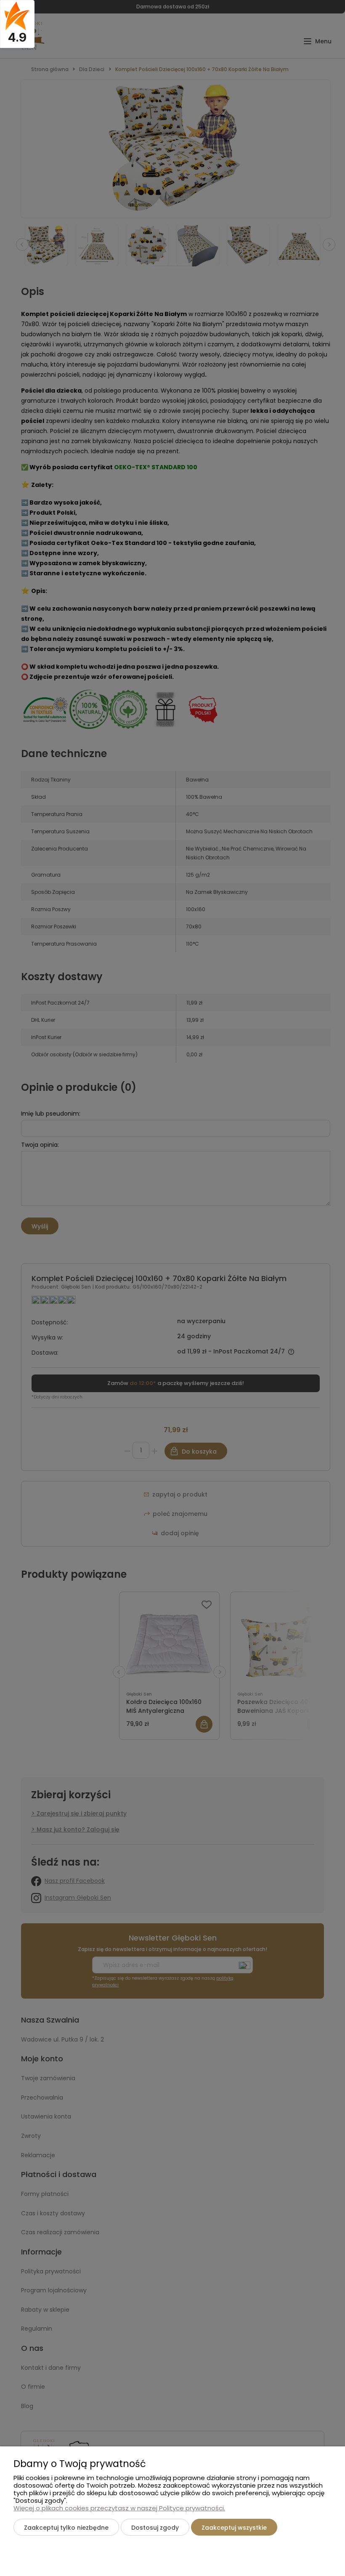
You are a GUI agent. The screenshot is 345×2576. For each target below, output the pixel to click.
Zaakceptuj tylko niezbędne (66, 2528)
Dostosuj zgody (155, 2528)
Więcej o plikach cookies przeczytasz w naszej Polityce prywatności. (119, 2508)
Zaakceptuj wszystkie (234, 2528)
